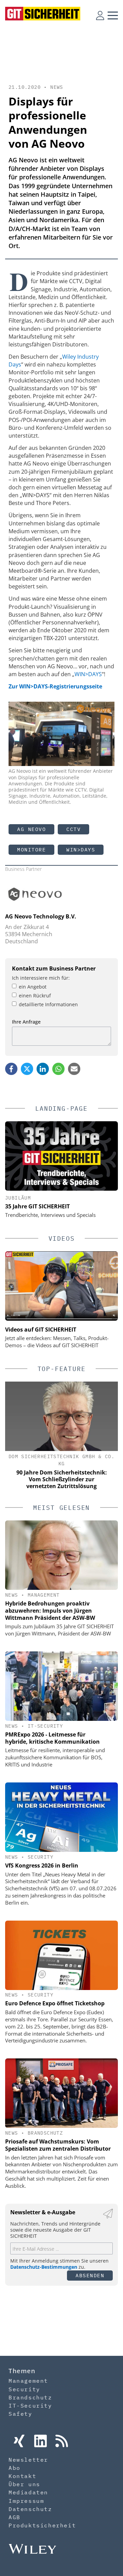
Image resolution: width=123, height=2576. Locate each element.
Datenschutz (30, 2509)
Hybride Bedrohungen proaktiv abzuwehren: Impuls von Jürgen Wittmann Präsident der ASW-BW (50, 1611)
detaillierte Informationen (48, 1004)
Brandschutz (45, 2133)
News (57, 87)
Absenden (90, 2275)
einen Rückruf (35, 996)
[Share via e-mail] (74, 1069)
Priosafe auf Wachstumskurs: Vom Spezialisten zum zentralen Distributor (58, 2145)
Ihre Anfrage (26, 1022)
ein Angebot (33, 987)
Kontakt (22, 2476)
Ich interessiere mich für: (41, 978)
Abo (15, 2468)
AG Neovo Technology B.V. (41, 916)
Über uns (24, 2484)
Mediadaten (28, 2492)
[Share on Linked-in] (43, 1069)
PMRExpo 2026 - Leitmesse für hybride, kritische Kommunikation (52, 1738)
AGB (15, 2517)
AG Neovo (31, 829)
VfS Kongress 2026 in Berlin (42, 1865)
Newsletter (28, 2460)
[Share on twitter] (27, 1069)
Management (44, 1595)
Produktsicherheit (42, 2525)
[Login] (100, 15)
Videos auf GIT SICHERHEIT (41, 1330)
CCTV (73, 829)
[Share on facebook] (11, 1069)
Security (40, 1857)
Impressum (26, 2501)
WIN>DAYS (88, 674)
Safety (20, 2414)
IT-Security (45, 1726)
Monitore (31, 850)
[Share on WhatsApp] (58, 1069)
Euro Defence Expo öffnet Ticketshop (55, 2003)
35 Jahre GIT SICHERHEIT (37, 1206)
